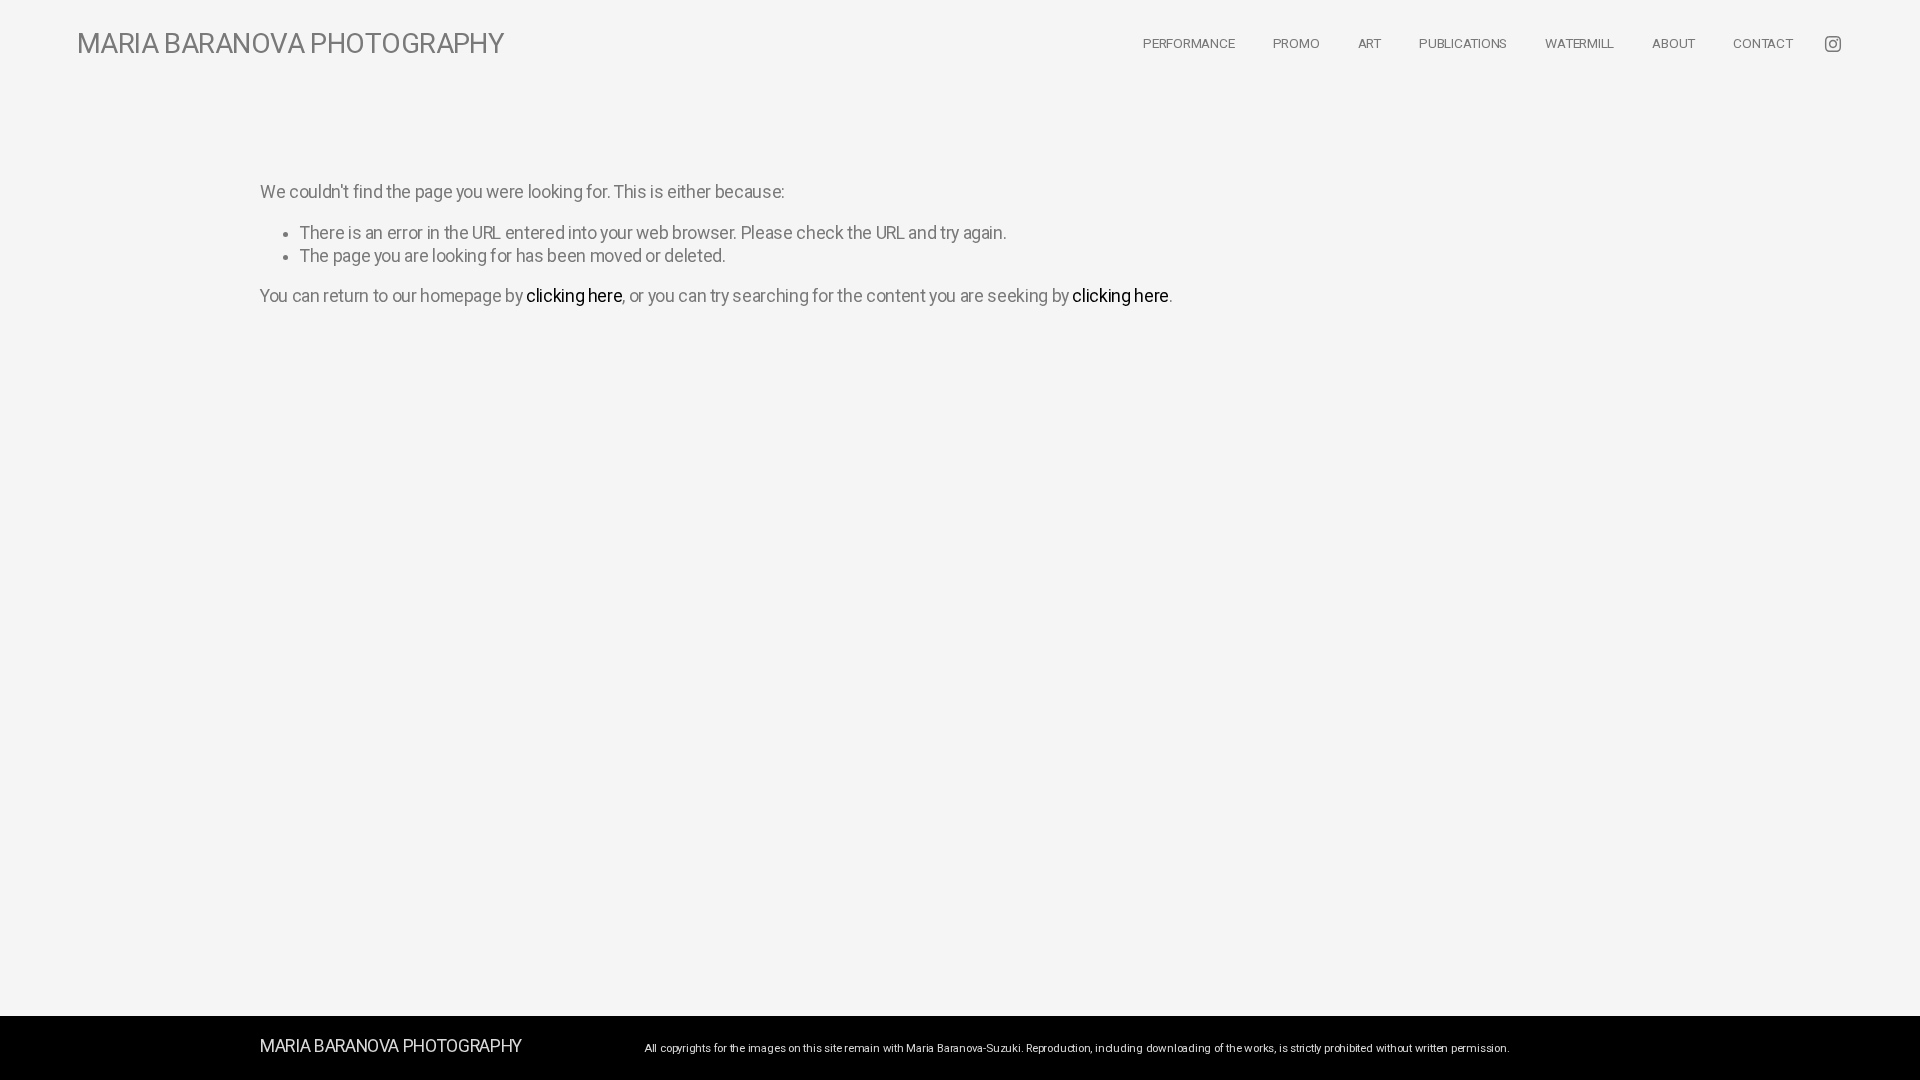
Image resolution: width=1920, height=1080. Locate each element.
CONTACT (1762, 43)
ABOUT (1673, 43)
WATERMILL (1579, 43)
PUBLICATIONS (1463, 43)
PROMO (1296, 43)
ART (1369, 43)
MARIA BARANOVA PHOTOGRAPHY (291, 43)
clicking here (574, 296)
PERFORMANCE (1188, 43)
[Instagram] (1833, 44)
